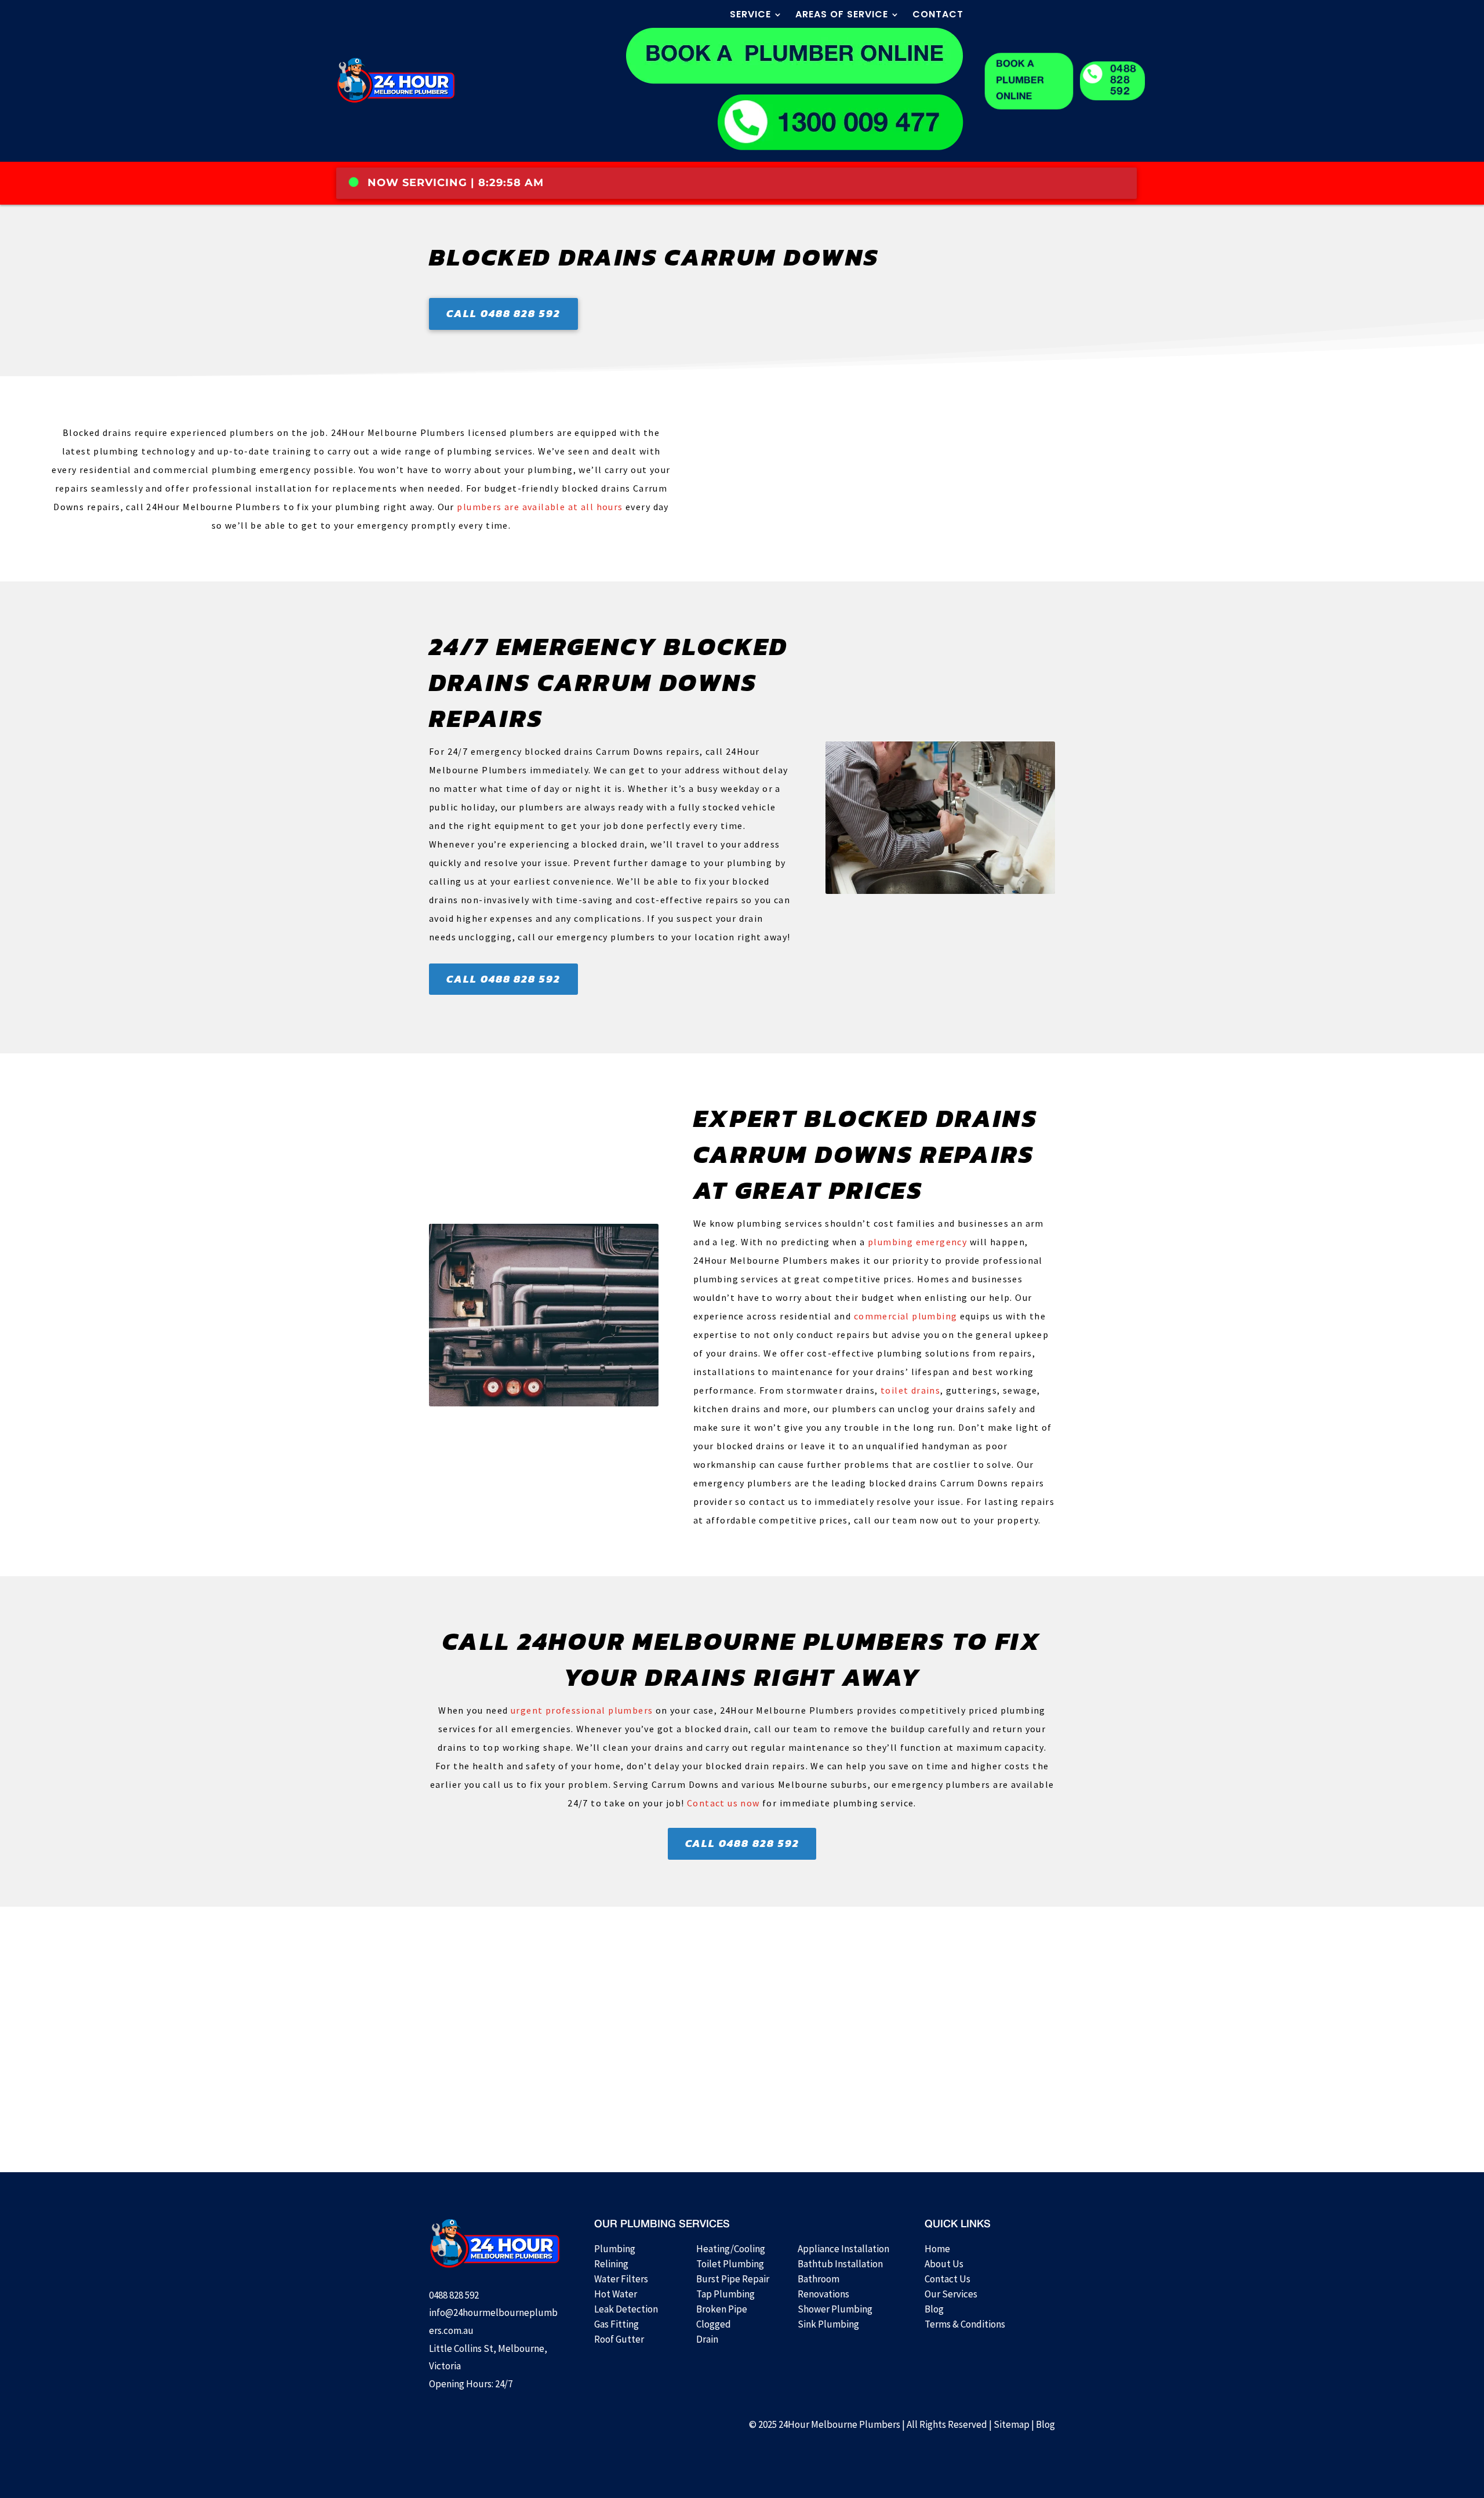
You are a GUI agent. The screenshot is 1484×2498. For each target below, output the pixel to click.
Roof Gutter (619, 2339)
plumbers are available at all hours (540, 507)
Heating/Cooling (731, 2249)
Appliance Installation (843, 2249)
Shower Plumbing (835, 2309)
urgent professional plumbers (582, 1710)
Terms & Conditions (965, 2324)
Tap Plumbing (725, 2294)
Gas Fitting (616, 2324)
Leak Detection (626, 2309)
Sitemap (1012, 2424)
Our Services (951, 2294)
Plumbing (615, 2249)
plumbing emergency (917, 1242)
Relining (611, 2264)
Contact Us (947, 2279)
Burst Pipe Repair (733, 2279)
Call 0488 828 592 (503, 313)
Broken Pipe (722, 2309)
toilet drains (910, 1390)
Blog (934, 2309)
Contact (938, 16)
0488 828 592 (1123, 81)
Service (750, 16)
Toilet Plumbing (730, 2264)
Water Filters (621, 2279)
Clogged (714, 2324)
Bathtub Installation (840, 2264)
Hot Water (616, 2294)
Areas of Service (842, 16)
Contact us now (723, 1803)
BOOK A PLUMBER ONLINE (1020, 81)
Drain (707, 2339)
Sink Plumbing (828, 2324)
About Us (944, 2264)
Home (937, 2249)
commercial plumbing (906, 1316)
